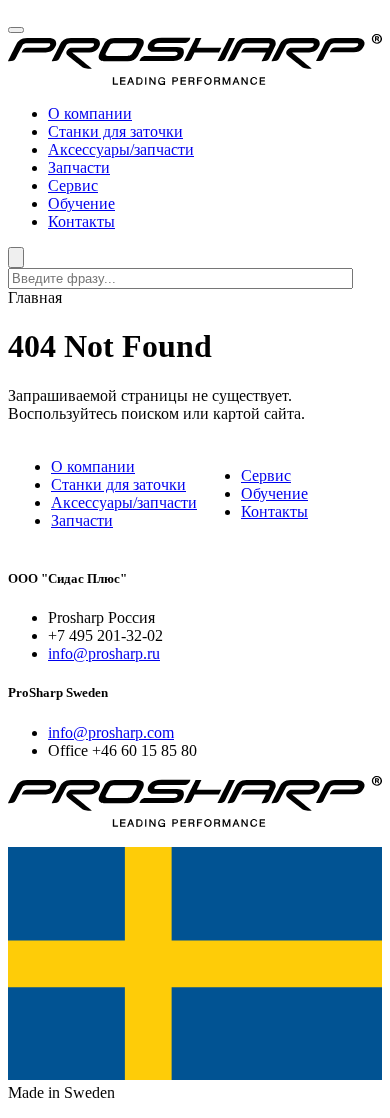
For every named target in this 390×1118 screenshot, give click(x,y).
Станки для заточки (118, 484)
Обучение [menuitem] (81, 203)
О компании (93, 466)
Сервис (266, 475)
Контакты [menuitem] (81, 221)
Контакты (274, 511)
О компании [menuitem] (90, 113)
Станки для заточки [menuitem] (115, 131)
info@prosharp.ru (104, 653)
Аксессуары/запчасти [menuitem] (121, 149)
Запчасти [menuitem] (79, 167)
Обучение (274, 493)
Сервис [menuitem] (73, 185)
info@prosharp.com (111, 732)
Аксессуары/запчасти (124, 502)
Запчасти (82, 520)
